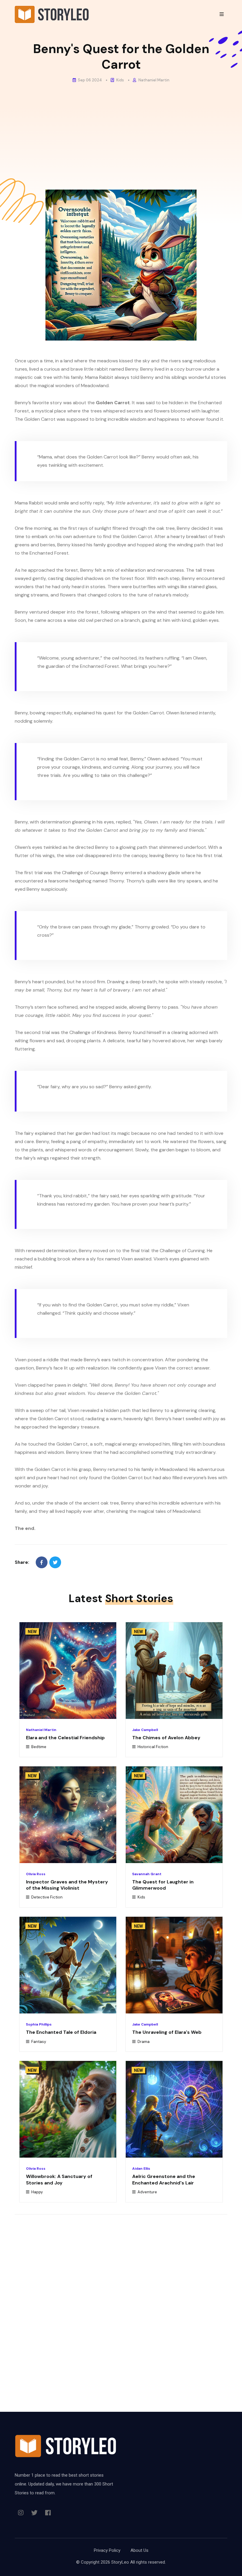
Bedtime (38, 1747)
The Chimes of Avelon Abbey (166, 1738)
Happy (37, 2192)
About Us (139, 2550)
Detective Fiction (46, 1897)
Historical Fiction (152, 1747)
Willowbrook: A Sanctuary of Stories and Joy (59, 2179)
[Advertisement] (121, 131)
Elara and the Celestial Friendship (65, 1738)
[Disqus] (121, 2300)
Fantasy (38, 2042)
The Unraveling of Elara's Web (167, 2032)
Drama (143, 2042)
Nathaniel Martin (153, 80)
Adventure (147, 2192)
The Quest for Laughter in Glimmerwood (163, 1885)
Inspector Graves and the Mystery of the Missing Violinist (67, 1885)
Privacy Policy (107, 2550)
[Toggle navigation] (222, 14)
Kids (120, 80)
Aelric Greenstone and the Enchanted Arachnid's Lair (164, 2179)
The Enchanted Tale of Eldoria (61, 2032)
